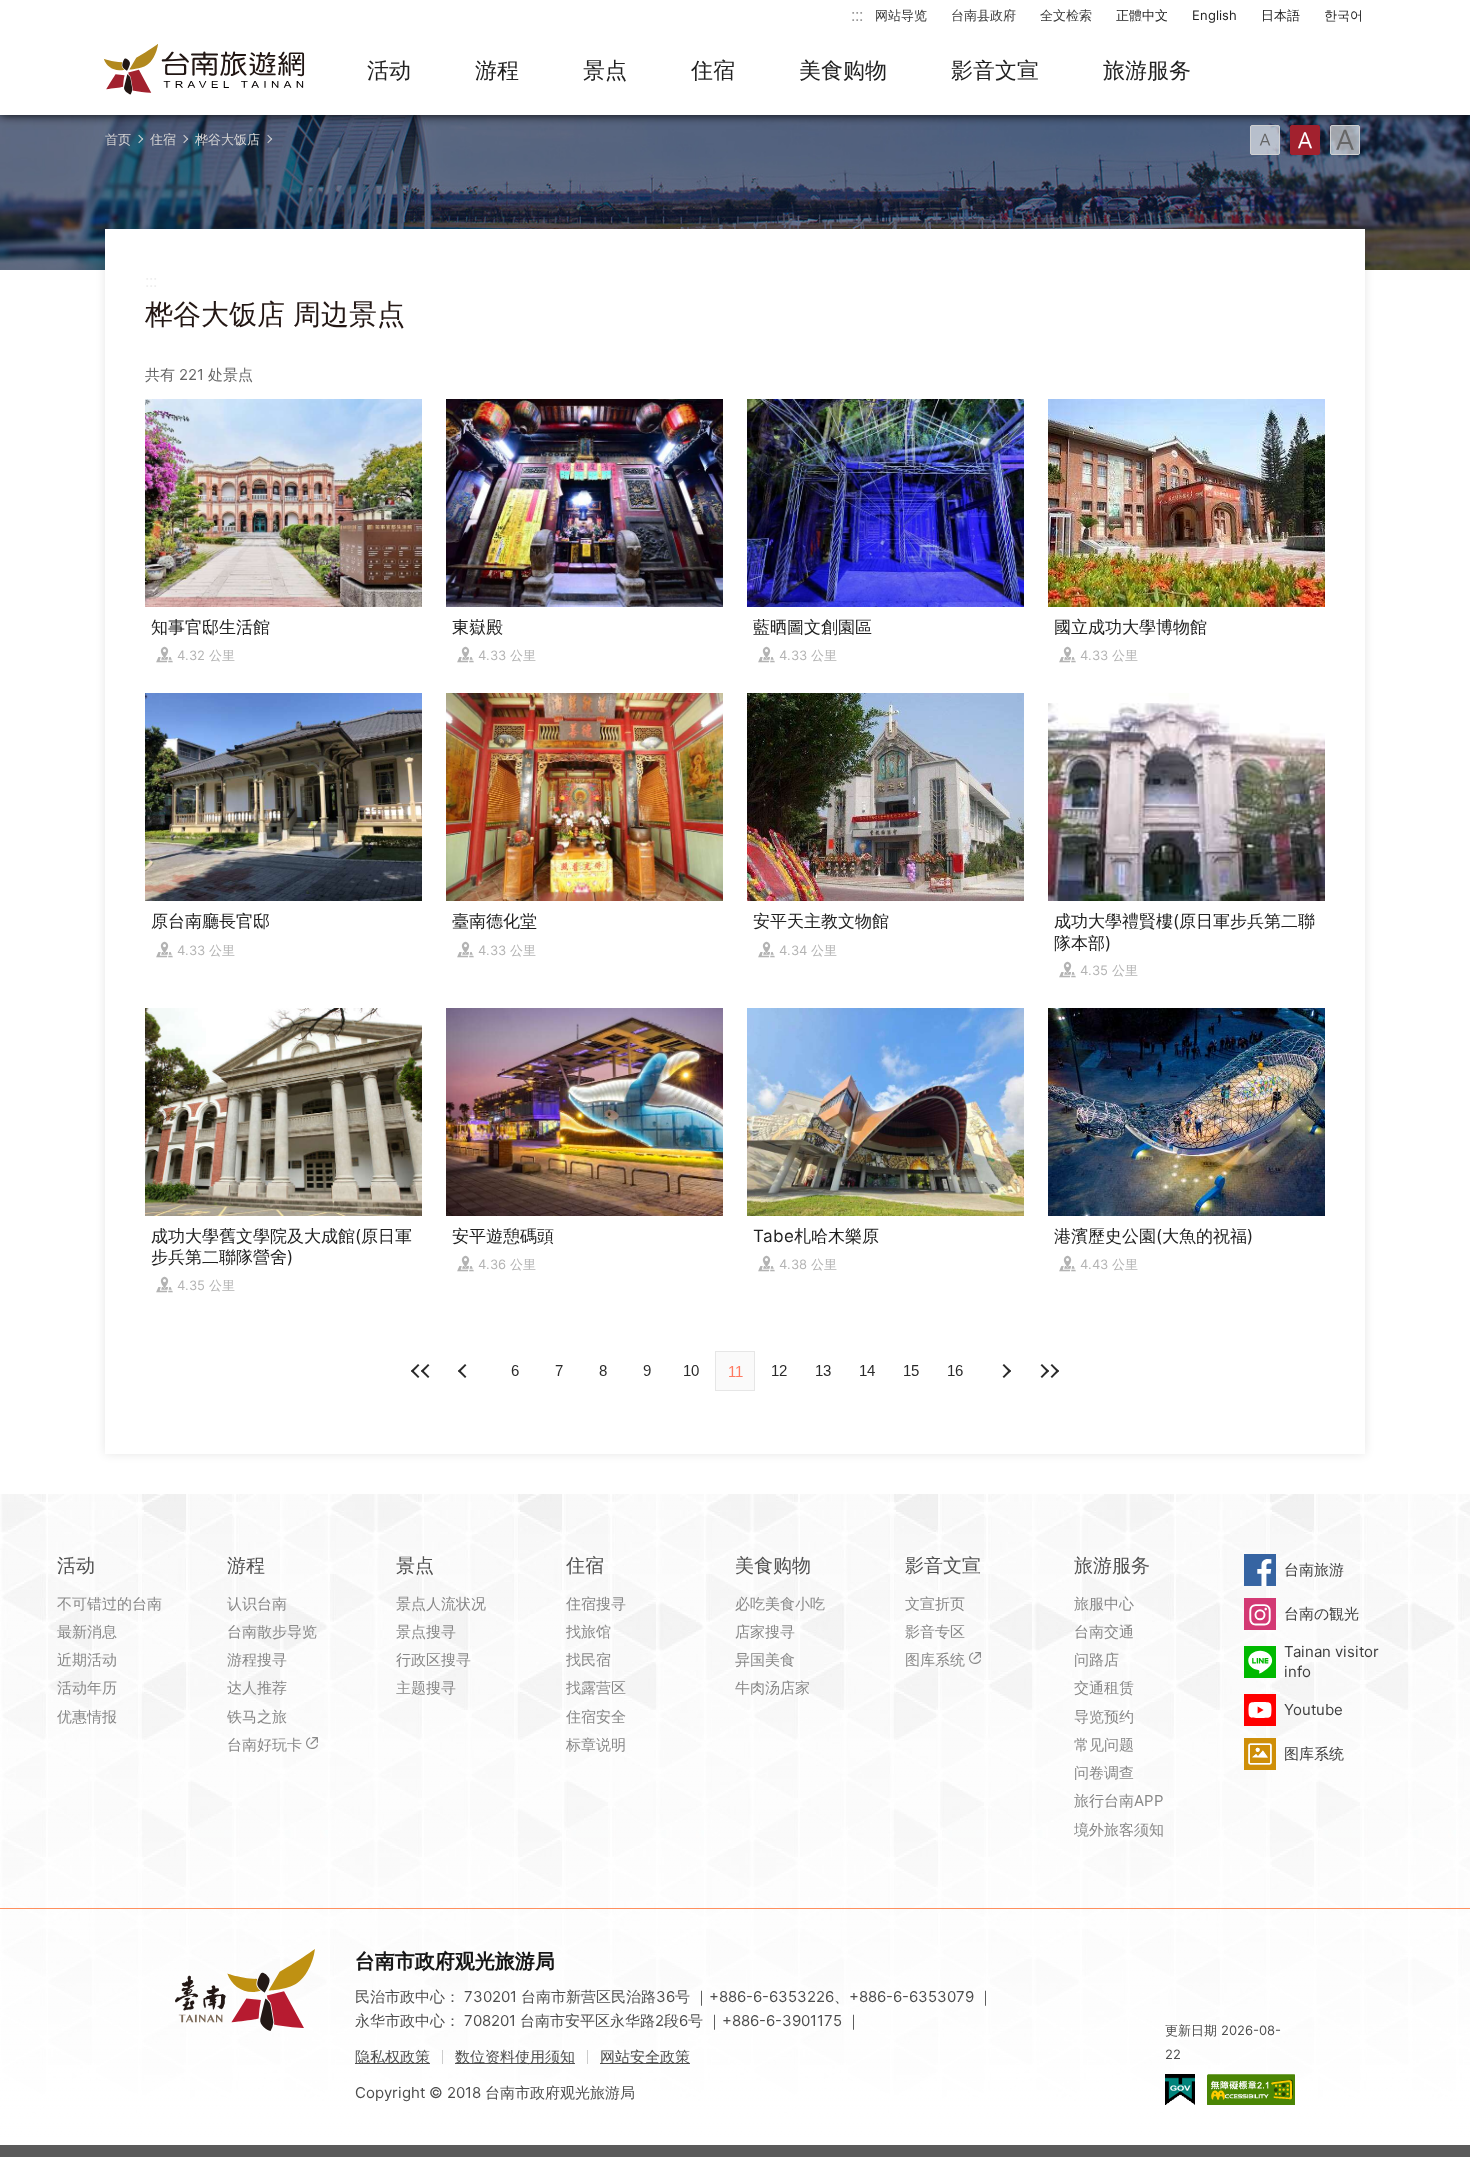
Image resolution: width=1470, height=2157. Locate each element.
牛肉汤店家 (772, 1687)
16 (955, 1370)
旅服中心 (1104, 1603)
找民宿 (588, 1659)
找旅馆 (588, 1631)
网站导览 (901, 15)
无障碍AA (1251, 2089)
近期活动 (87, 1659)
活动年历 (87, 1687)
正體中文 (1142, 15)
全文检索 (1066, 15)
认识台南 (257, 1603)
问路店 (1096, 1659)
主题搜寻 (426, 1687)
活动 (389, 70)
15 (911, 1370)
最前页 (421, 1371)
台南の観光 (1321, 1613)
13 (823, 1370)
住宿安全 (596, 1716)
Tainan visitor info (1331, 1661)
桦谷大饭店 (227, 139)
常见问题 (1104, 1744)
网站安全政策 (645, 2056)
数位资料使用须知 (515, 2056)
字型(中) (1305, 140)
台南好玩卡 (264, 1744)
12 (779, 1370)
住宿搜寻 (596, 1603)
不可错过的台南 (109, 1603)
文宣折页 (935, 1603)
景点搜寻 (426, 1631)
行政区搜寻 (433, 1659)
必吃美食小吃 (780, 1603)
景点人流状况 (441, 1603)
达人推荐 (257, 1687)
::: (857, 14)
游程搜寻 (257, 1659)
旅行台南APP (1119, 1800)
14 (867, 1370)
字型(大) (1345, 140)
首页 (118, 139)
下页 (465, 1371)
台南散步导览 (272, 1631)
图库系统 (935, 1659)
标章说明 (596, 1744)
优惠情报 (87, 1716)
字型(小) (1265, 140)
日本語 (1280, 15)
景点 (605, 70)
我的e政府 (1180, 2089)
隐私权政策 (392, 2056)
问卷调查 (1104, 1772)
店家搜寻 (765, 1631)
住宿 (713, 70)
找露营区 (596, 1687)
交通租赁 (1104, 1687)
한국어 (1343, 15)
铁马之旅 (257, 1716)
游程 (497, 70)
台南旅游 (1314, 1569)
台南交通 (1104, 1631)
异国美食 (765, 1659)
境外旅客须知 (1119, 1829)
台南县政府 (983, 15)
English (1214, 15)
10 (691, 1370)
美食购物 (843, 70)
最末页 (1049, 1371)
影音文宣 (995, 70)
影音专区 (935, 1631)
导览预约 (1104, 1716)
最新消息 (87, 1631)
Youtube (1313, 1709)
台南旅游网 (205, 71)
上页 (1005, 1371)
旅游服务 (1147, 70)
